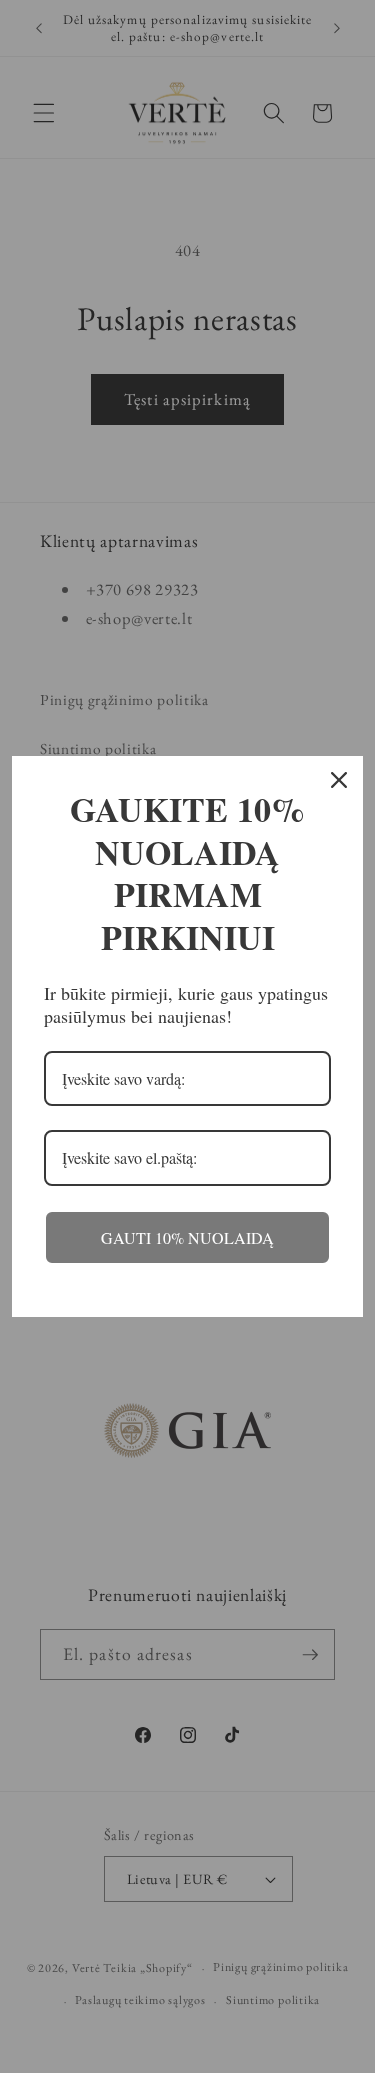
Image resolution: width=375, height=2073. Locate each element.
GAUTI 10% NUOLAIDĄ (187, 1237)
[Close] (339, 780)
